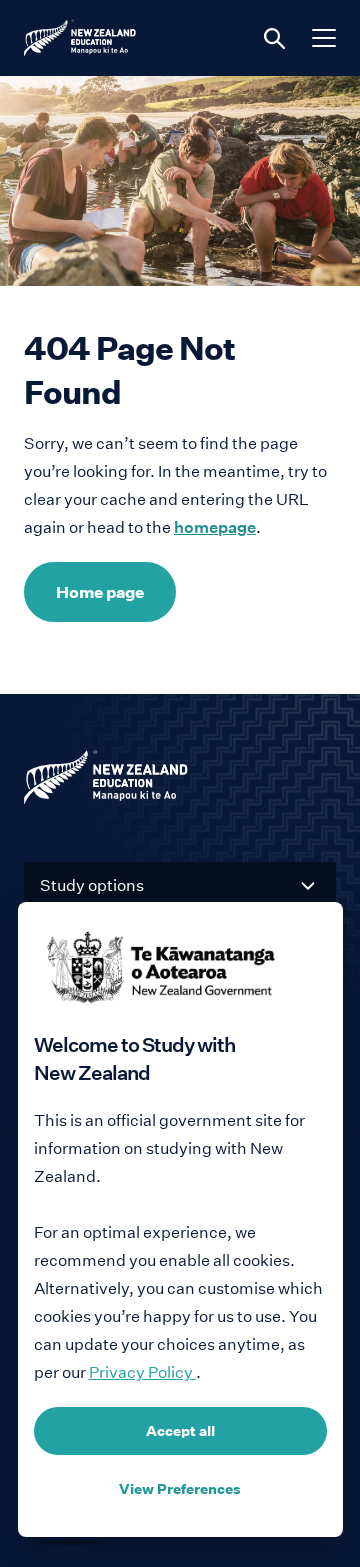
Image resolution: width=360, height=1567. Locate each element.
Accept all (180, 1431)
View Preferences (180, 1489)
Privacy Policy (142, 1372)
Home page (100, 592)
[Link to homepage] (180, 782)
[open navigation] (324, 38)
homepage (215, 527)
